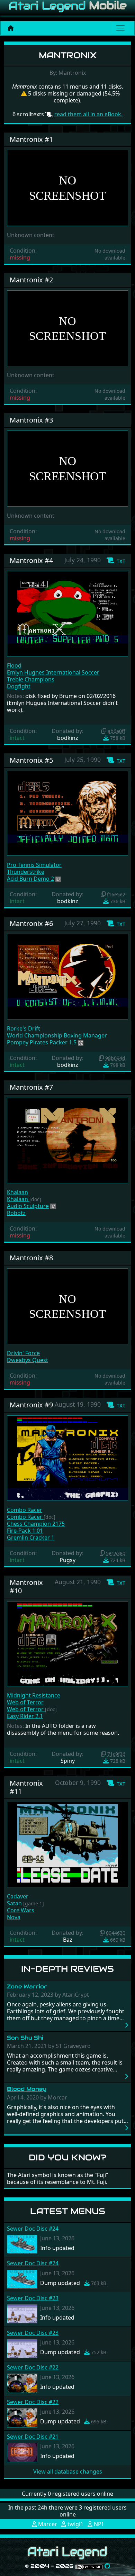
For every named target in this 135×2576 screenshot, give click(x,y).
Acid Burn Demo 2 (30, 879)
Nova (14, 1917)
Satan (14, 1903)
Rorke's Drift (24, 1028)
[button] (116, 561)
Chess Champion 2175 (36, 1524)
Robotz (16, 1213)
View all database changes (68, 2471)
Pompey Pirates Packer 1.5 (42, 1042)
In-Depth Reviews (67, 1969)
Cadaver (18, 1896)
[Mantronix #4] (67, 613)
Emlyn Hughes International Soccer (53, 672)
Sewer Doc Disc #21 (33, 2437)
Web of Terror (25, 1702)
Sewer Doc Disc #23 (33, 2298)
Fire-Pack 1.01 (25, 1531)
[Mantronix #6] (67, 976)
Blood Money (27, 2089)
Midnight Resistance (34, 1695)
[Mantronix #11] (67, 1844)
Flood (14, 665)
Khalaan (17, 1192)
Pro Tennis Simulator (34, 865)
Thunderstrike (26, 872)
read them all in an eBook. (88, 114)
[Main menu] (120, 28)
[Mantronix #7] (67, 1140)
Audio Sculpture (28, 1206)
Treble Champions (31, 679)
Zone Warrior (27, 1987)
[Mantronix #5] (67, 813)
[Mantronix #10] (67, 1643)
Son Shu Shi (25, 2038)
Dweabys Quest (28, 1360)
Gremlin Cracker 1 (31, 1538)
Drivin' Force (23, 1353)
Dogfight (19, 686)
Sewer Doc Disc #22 (33, 2367)
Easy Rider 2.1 (25, 1716)
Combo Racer (25, 1510)
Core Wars (21, 1910)
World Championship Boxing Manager (57, 1035)
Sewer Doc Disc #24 (33, 2229)
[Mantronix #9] (67, 1458)
